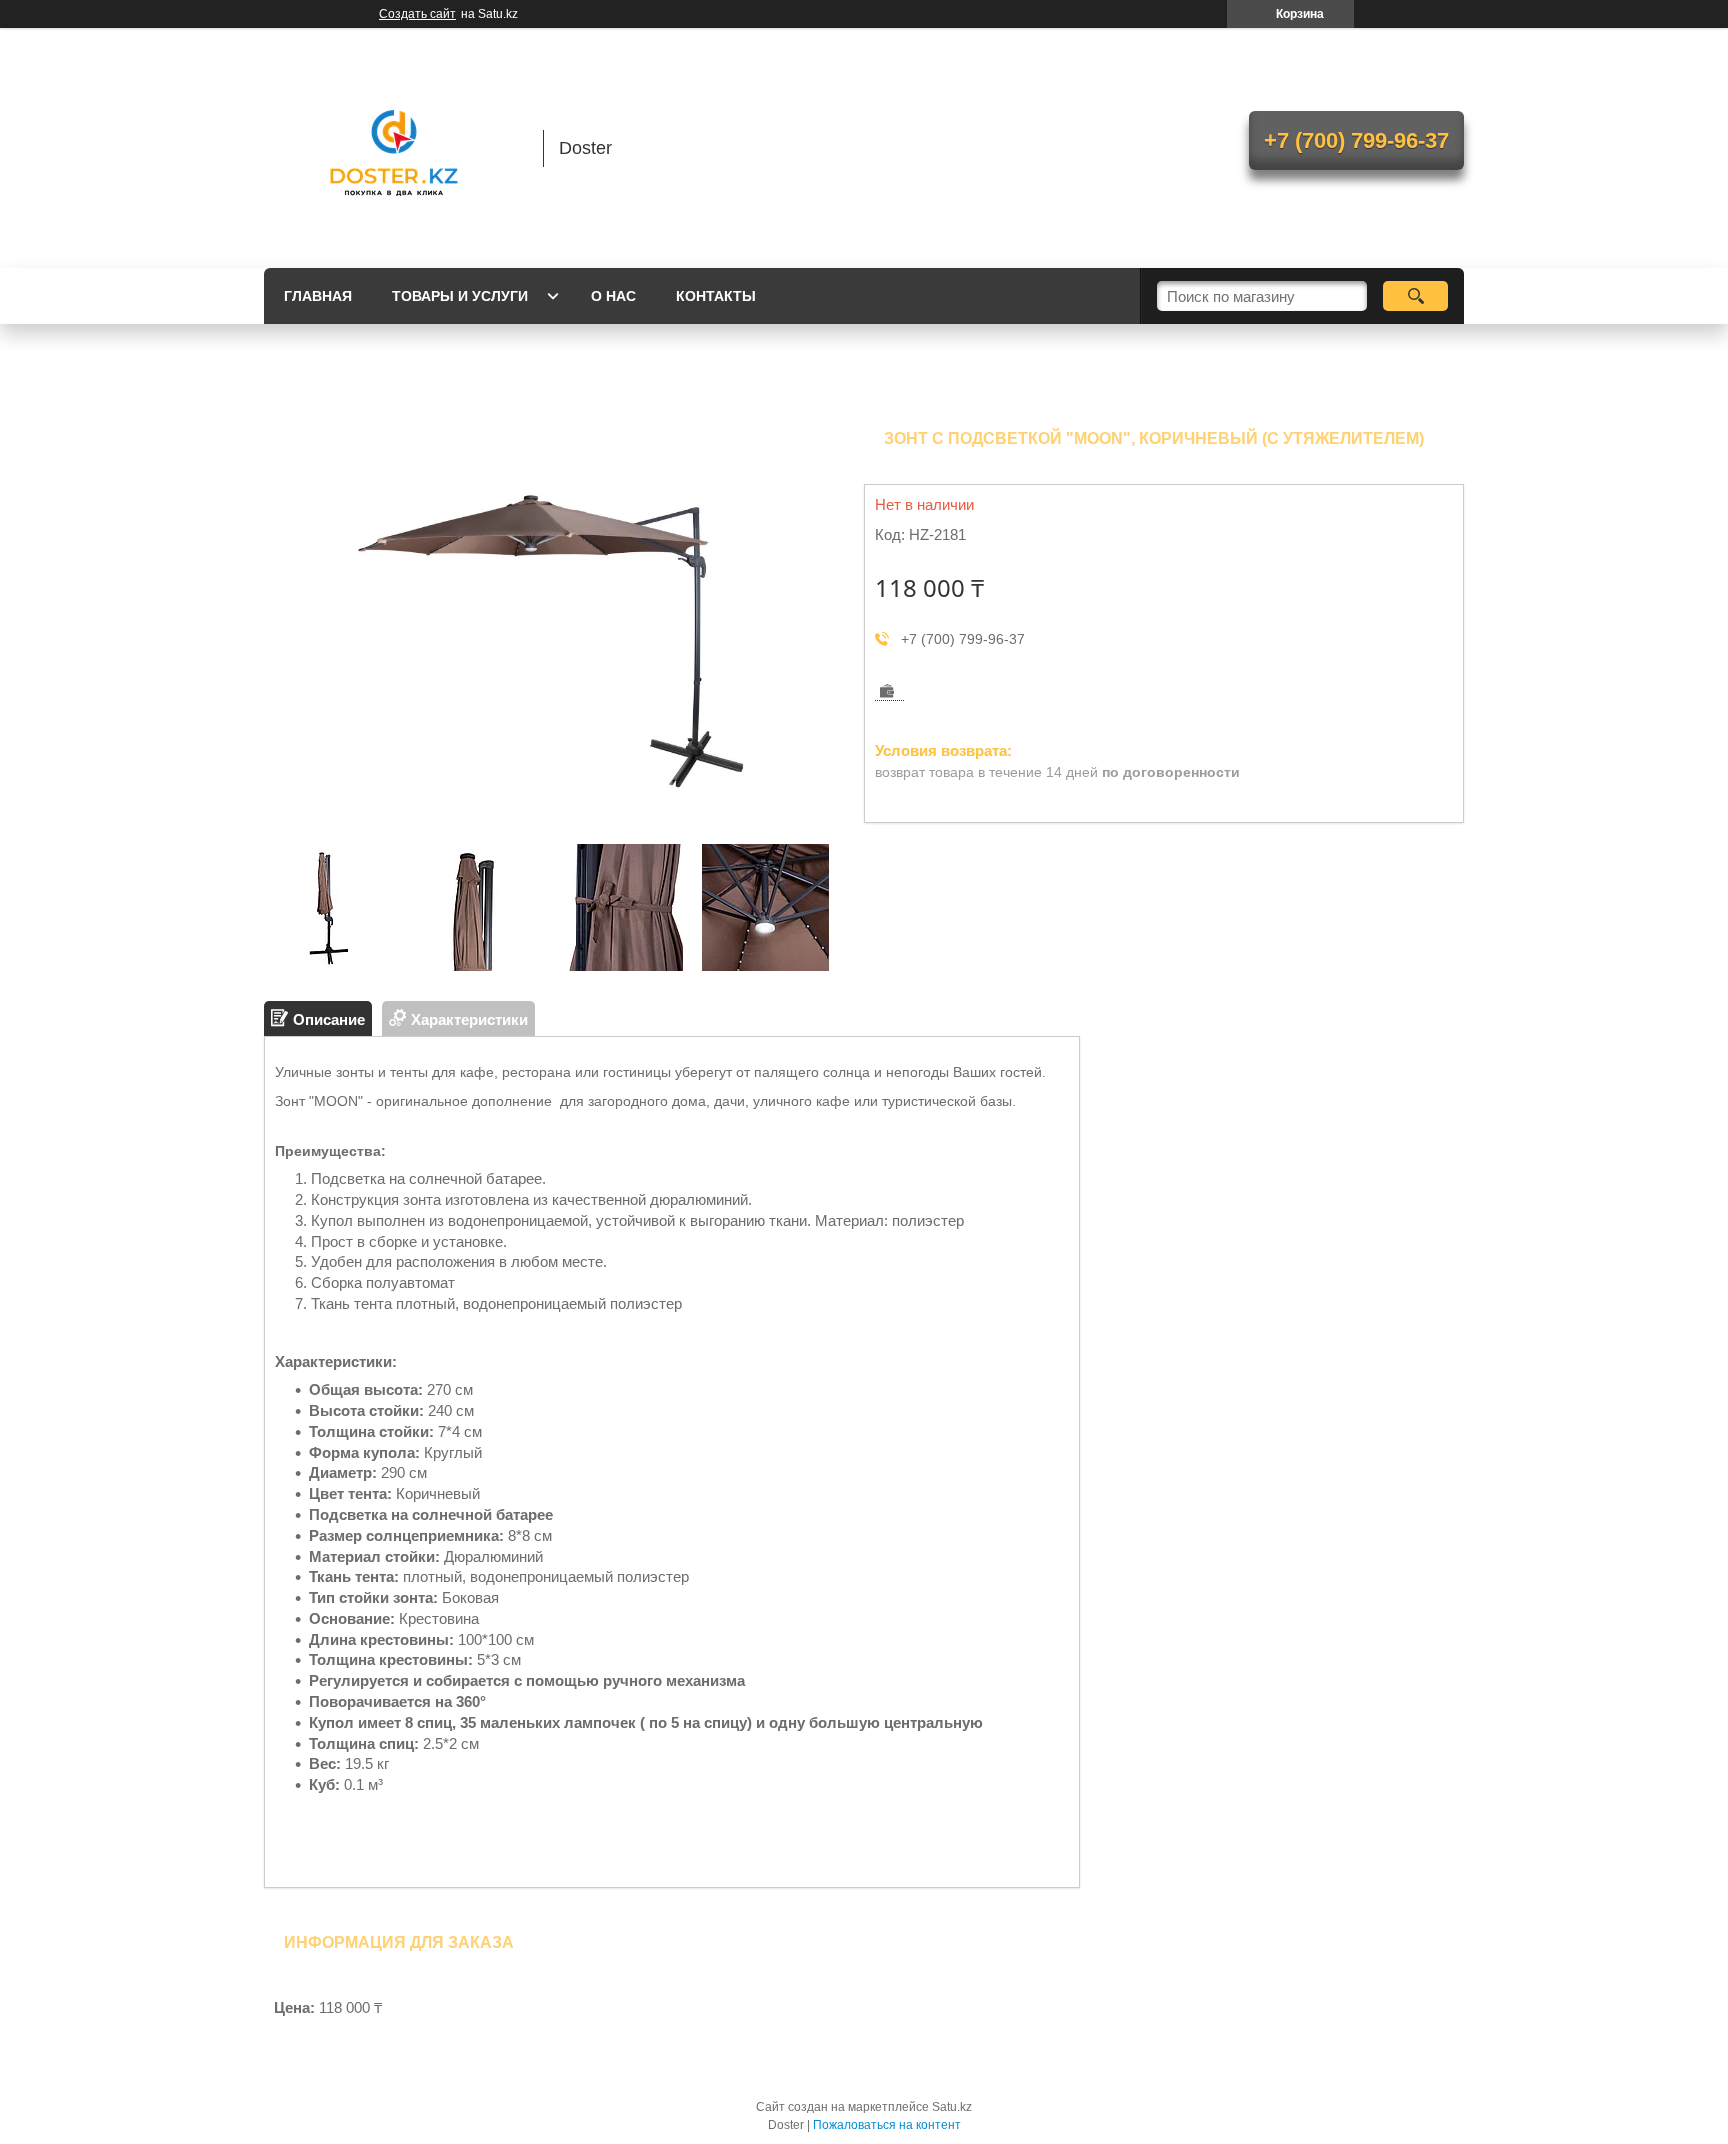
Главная (318, 296)
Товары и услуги (460, 296)
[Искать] (1415, 296)
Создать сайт (417, 14)
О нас (613, 296)
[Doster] (394, 148)
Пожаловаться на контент (887, 2125)
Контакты (716, 296)
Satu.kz (952, 2107)
